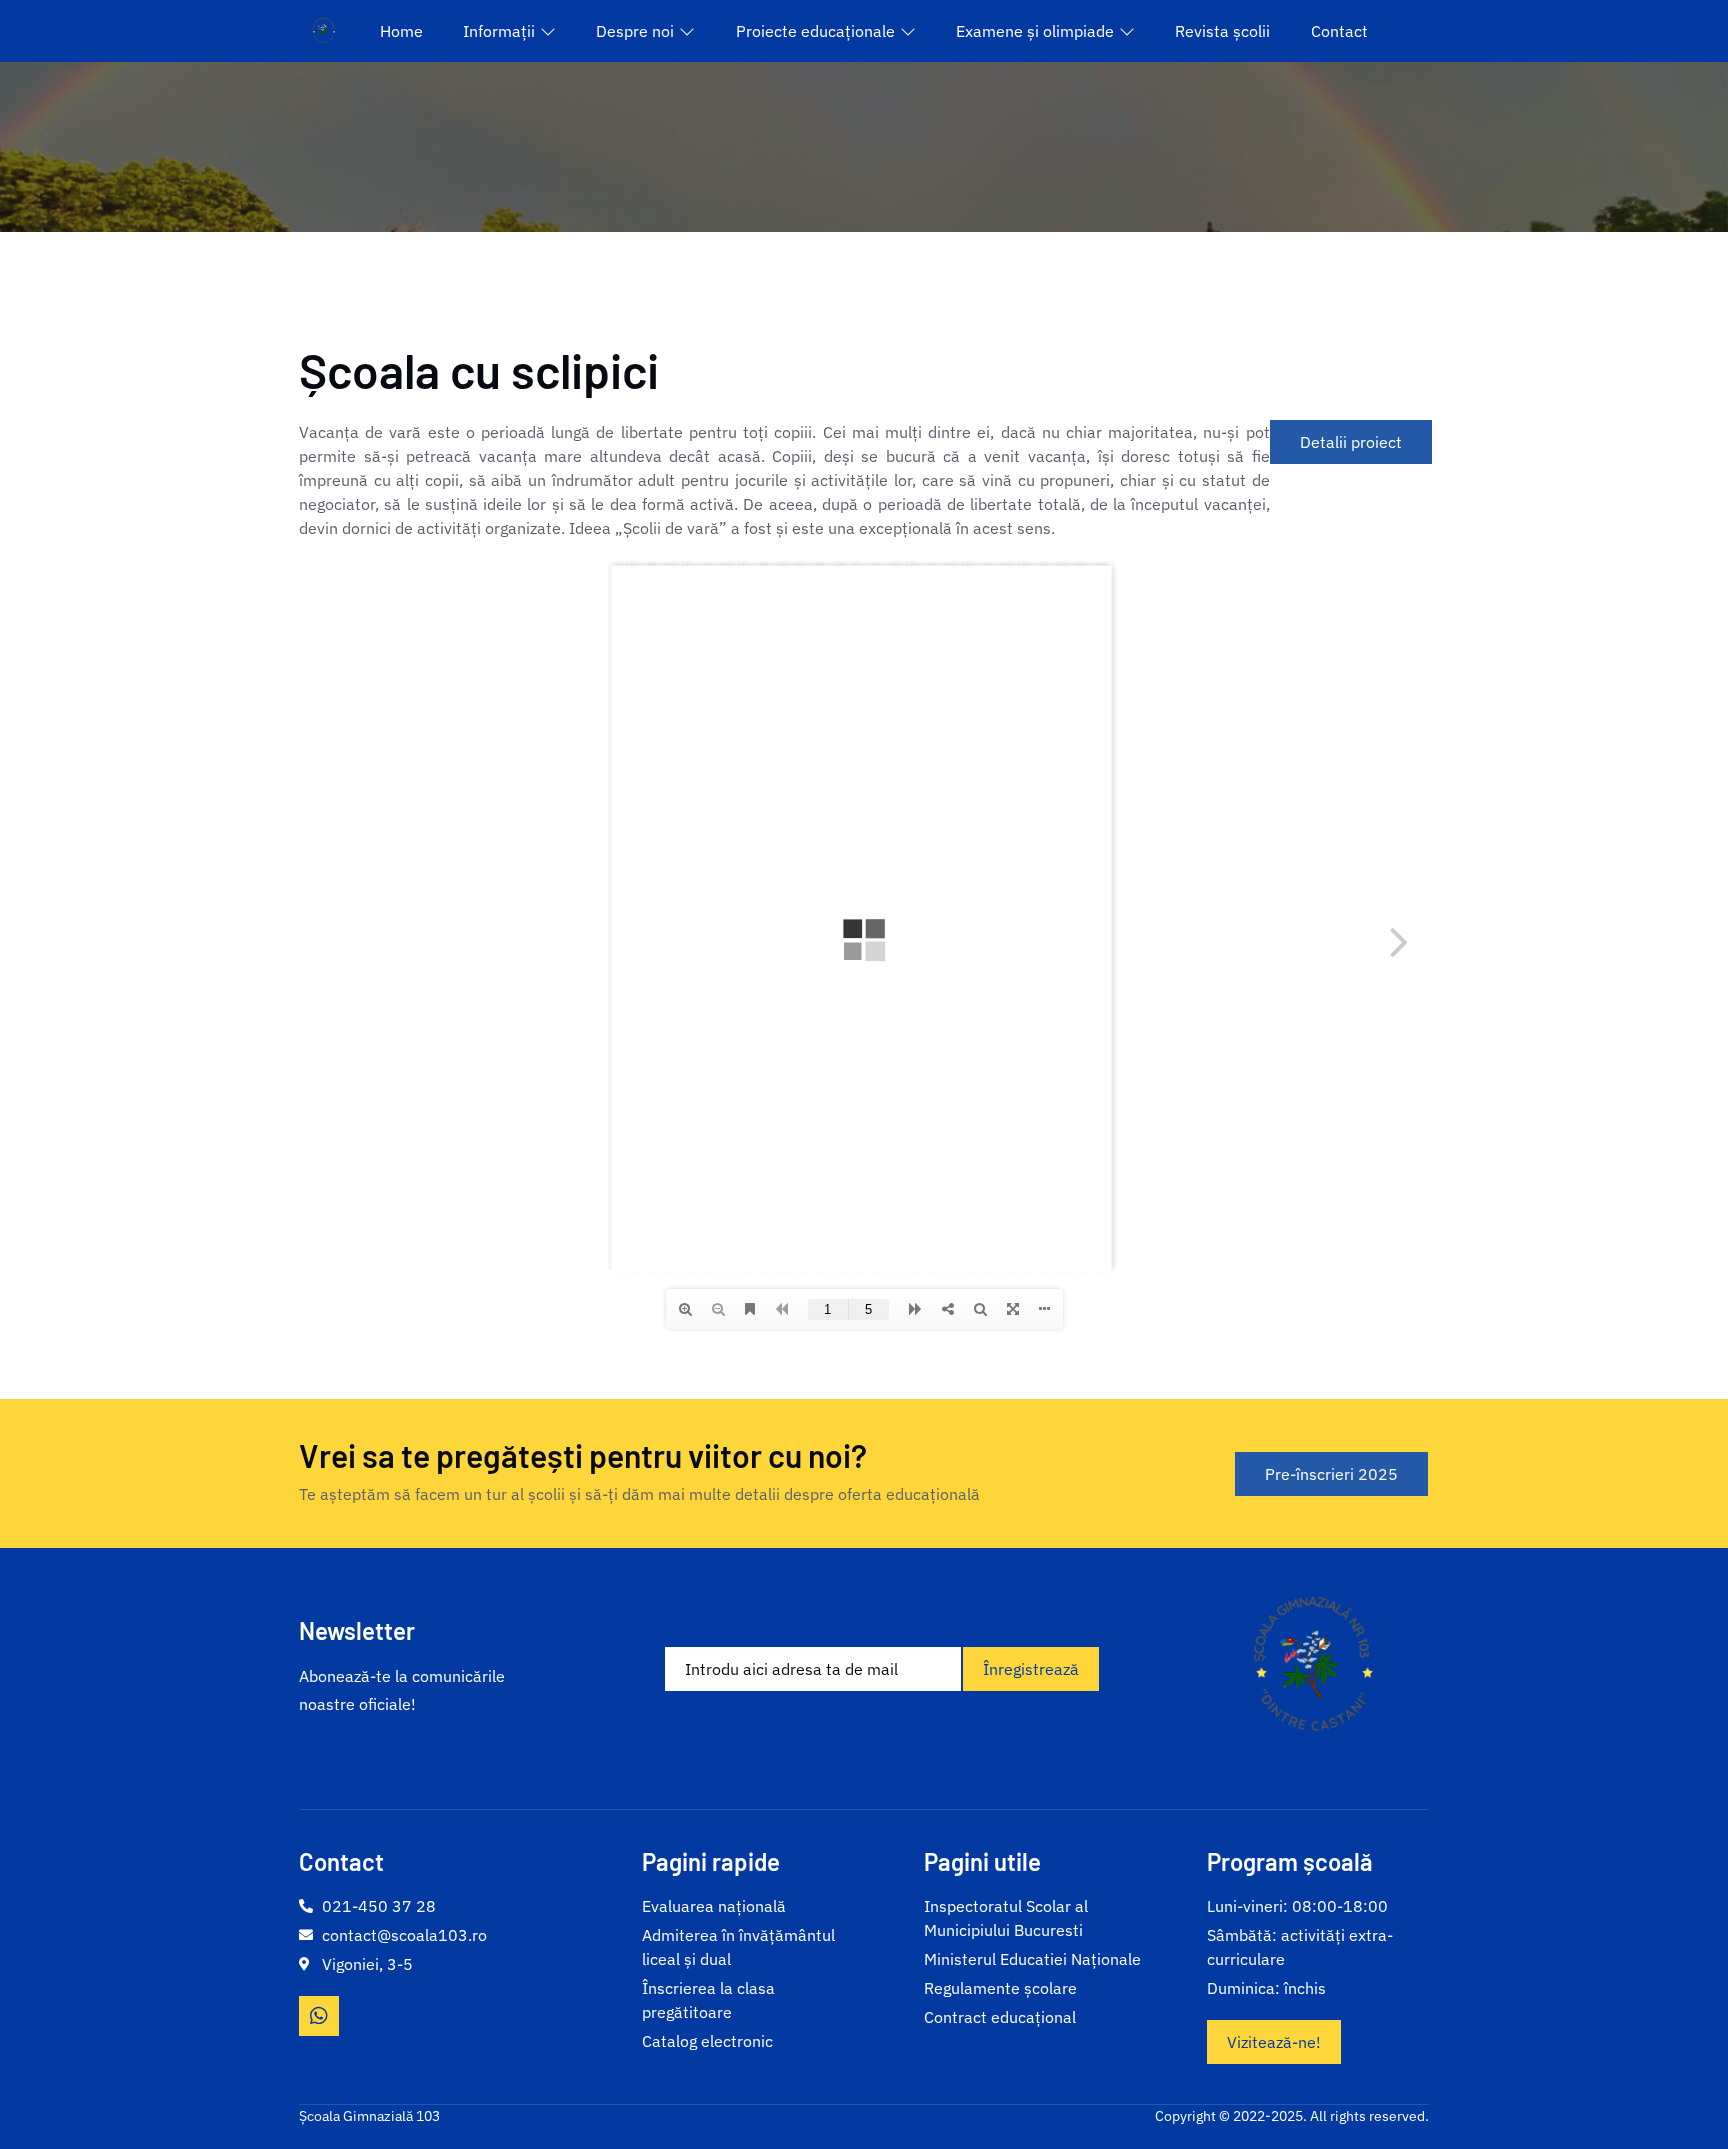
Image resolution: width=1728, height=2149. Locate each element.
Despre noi (635, 31)
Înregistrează (1031, 1669)
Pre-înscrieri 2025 (1331, 1474)
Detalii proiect (1351, 442)
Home (401, 31)
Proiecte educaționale (815, 31)
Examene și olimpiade (1035, 31)
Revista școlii (1222, 31)
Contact (1339, 31)
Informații (499, 31)
